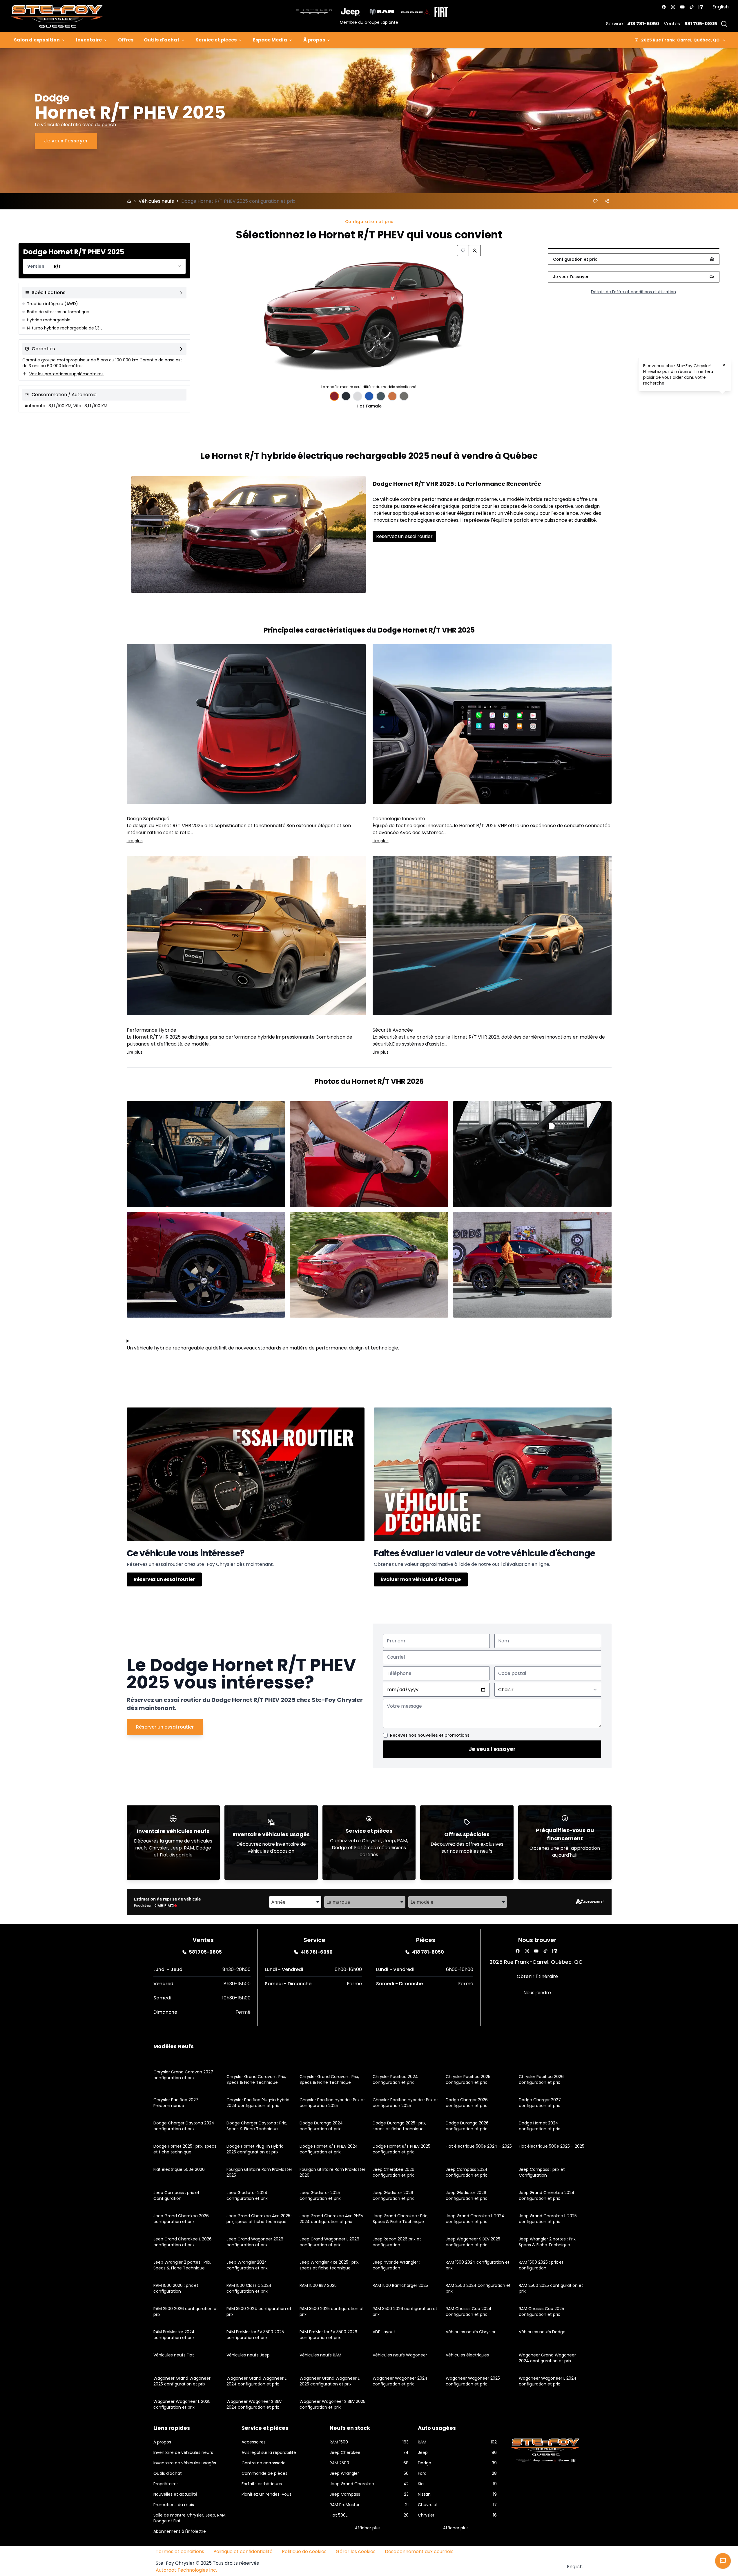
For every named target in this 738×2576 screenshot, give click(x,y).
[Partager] (607, 201)
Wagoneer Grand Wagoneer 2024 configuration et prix (547, 2358)
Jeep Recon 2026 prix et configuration (397, 2242)
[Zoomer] (475, 251)
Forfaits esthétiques (262, 2484)
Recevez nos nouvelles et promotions (430, 1735)
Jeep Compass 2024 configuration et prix (467, 2172)
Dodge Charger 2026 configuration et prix (467, 2103)
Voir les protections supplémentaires (66, 374)
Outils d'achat (162, 40)
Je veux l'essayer (492, 1749)
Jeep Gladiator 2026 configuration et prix (393, 2195)
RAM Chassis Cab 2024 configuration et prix (469, 2311)
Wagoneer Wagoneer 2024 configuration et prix (400, 2381)
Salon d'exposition (37, 40)
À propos (314, 40)
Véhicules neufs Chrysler (471, 2332)
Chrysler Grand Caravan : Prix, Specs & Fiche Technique (256, 2079)
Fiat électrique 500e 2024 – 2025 (479, 2146)
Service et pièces (216, 40)
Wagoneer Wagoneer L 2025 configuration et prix (182, 2404)
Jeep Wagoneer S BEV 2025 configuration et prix (473, 2242)
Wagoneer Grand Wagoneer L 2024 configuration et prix (256, 2381)
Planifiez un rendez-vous (266, 2494)
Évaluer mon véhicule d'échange (421, 1579)
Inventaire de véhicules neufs (183, 2452)
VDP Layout (384, 2332)
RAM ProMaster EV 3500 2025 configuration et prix (255, 2335)
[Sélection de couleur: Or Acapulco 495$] (392, 396)
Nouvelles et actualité (175, 2494)
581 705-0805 (701, 24)
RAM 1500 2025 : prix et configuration (541, 2265)
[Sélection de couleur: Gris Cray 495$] (404, 396)
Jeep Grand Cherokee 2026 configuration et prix (181, 2219)
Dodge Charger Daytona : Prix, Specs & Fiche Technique (257, 2126)
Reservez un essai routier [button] (404, 536)
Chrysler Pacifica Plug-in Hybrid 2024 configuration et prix (258, 2103)
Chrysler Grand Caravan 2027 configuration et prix (183, 2075)
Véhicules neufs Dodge (542, 2332)
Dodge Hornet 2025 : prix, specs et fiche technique (185, 2149)
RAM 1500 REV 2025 (318, 2285)
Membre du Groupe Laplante (369, 22)
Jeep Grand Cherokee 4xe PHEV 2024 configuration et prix (331, 2219)
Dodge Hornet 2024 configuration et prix (539, 2126)
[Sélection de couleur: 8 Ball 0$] (346, 396)
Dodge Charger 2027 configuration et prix (540, 2103)
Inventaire (89, 40)
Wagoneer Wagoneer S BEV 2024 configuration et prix (254, 2404)
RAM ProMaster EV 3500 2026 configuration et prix (328, 2335)
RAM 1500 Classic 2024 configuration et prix (249, 2288)
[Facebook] (664, 7)
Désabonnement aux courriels (419, 2551)
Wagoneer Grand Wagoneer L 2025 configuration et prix (330, 2381)
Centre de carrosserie (264, 2463)
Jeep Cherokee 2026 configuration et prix (394, 2172)
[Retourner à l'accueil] (129, 201)
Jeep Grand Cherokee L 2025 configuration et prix (548, 2219)
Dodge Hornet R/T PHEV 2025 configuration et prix (401, 2149)
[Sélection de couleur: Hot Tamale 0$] (334, 396)
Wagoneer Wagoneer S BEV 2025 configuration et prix (332, 2404)
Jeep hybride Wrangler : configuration (396, 2265)
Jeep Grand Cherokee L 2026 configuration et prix (183, 2242)
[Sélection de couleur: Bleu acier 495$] (381, 396)
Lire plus (135, 841)
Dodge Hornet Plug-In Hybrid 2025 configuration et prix (255, 2149)
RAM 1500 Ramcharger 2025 (400, 2285)
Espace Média (270, 40)
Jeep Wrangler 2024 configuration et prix (247, 2265)
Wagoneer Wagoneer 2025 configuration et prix (473, 2381)
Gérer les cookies (356, 2551)
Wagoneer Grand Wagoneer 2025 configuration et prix (182, 2381)
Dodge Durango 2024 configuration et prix (321, 2126)
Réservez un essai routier (164, 1579)
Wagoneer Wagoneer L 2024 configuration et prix (548, 2381)
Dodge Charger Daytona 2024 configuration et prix (184, 2126)
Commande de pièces (264, 2473)
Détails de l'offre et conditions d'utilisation (633, 292)
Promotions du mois (174, 2505)
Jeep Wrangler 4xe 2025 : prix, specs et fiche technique (329, 2265)
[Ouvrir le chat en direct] (723, 2561)
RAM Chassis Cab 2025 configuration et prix (541, 2311)
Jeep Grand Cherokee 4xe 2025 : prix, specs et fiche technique (259, 2219)
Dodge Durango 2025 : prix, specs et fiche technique (399, 2126)
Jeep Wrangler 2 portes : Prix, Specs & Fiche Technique (548, 2242)
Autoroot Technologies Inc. (186, 2570)
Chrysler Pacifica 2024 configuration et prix (395, 2079)
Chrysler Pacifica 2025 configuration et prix (468, 2079)
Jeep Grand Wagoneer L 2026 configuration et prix (329, 2242)
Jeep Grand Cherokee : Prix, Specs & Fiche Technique (400, 2219)
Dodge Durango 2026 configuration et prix (467, 2126)
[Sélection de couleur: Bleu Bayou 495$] (369, 396)
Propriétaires (166, 2484)
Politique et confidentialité (243, 2551)
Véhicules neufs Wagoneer (400, 2355)
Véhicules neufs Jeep (248, 2355)
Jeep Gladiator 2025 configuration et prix (320, 2195)
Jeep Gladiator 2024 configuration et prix (247, 2195)
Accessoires (254, 2442)
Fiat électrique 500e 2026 (179, 2169)
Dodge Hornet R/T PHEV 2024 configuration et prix (329, 2149)
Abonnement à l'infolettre (180, 2531)
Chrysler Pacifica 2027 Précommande (176, 2103)
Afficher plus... (369, 2528)
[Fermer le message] (724, 365)
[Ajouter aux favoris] (595, 201)
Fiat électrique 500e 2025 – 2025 (552, 2146)
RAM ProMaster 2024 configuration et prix (174, 2335)
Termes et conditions (180, 2551)
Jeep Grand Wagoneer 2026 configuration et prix (255, 2242)
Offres (126, 40)
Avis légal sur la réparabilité (269, 2452)
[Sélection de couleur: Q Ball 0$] (358, 396)
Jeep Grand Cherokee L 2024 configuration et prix (475, 2219)
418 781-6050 (643, 24)
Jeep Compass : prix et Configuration (542, 2172)
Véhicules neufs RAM (320, 2355)
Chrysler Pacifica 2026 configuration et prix (541, 2079)
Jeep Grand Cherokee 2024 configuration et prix (547, 2195)
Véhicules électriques (467, 2355)
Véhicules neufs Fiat (174, 2355)
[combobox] (104, 266)
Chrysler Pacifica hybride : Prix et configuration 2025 (332, 2103)
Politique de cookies (304, 2551)
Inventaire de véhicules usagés (185, 2463)
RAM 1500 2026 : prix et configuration (176, 2288)
